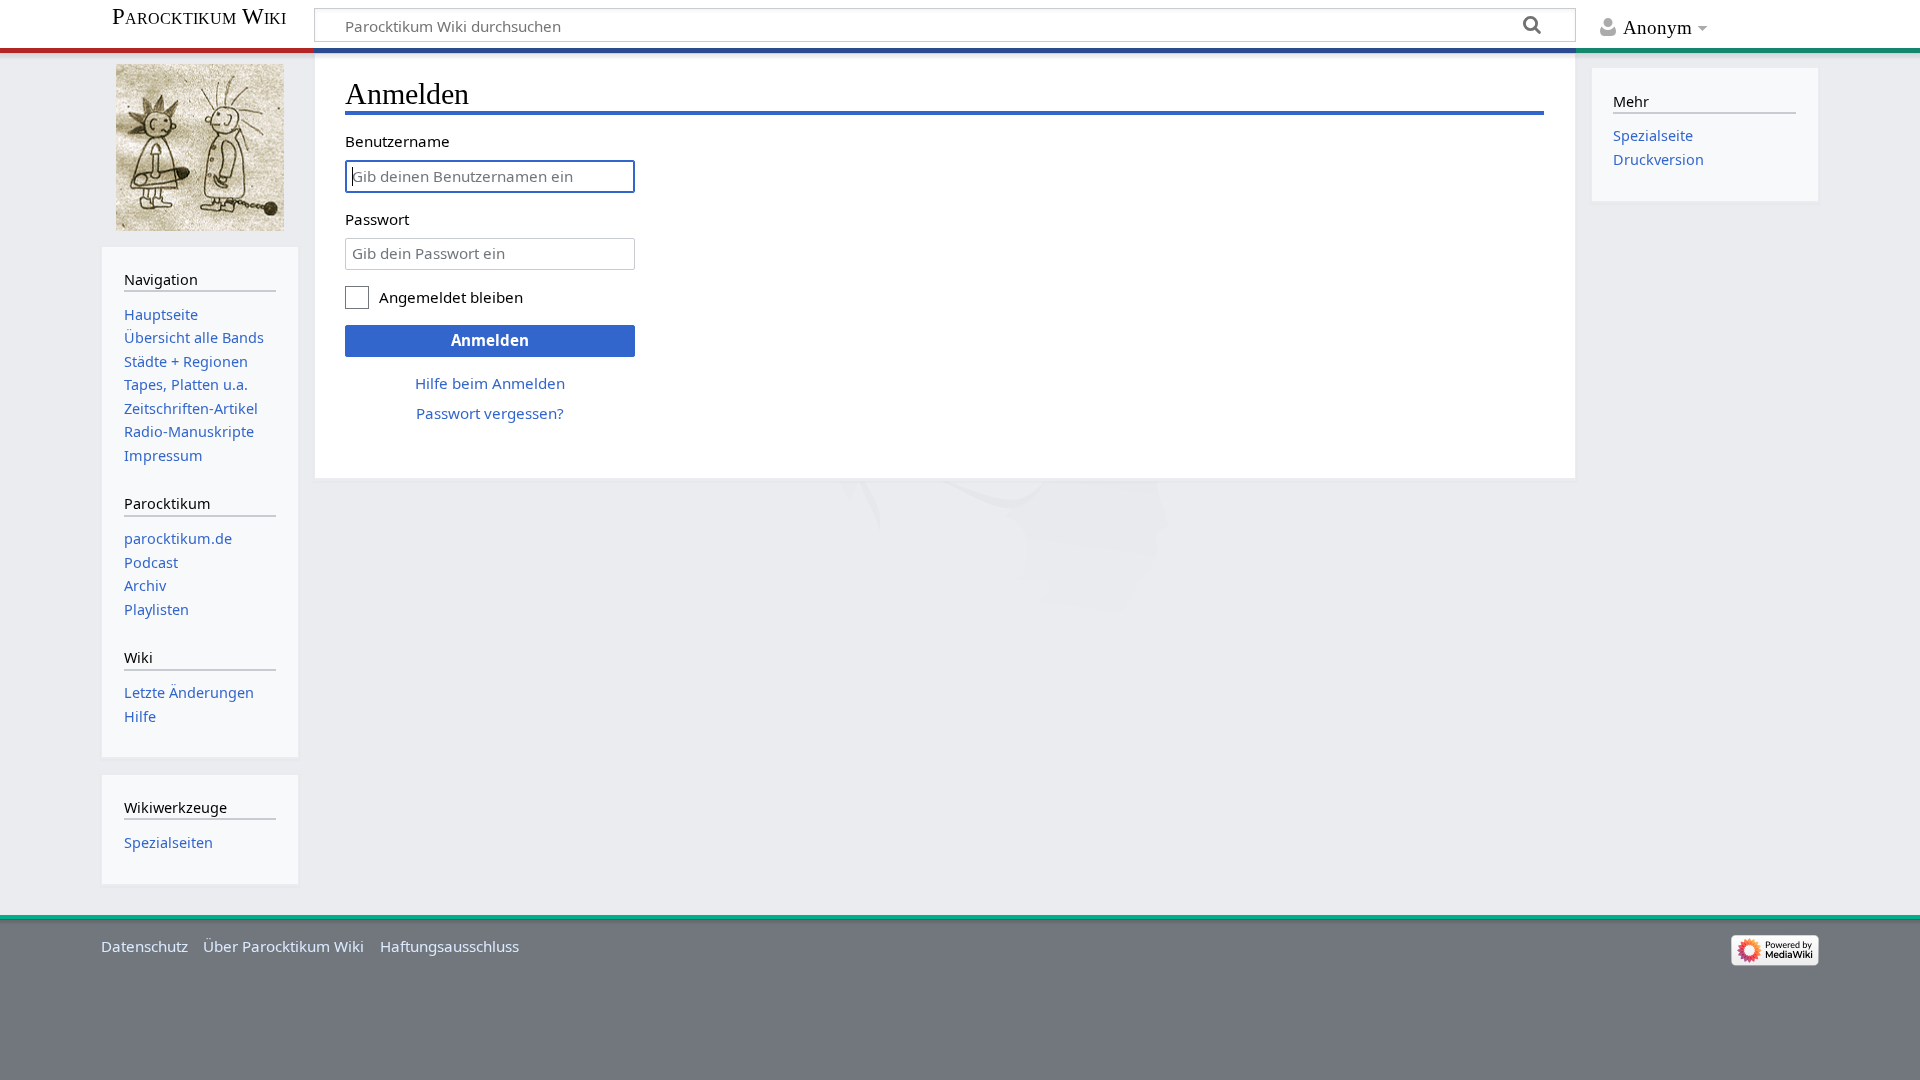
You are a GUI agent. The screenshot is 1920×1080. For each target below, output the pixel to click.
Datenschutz (144, 946)
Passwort (377, 219)
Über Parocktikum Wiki (283, 946)
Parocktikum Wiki (199, 17)
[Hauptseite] (199, 147)
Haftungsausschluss (449, 946)
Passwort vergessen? (490, 413)
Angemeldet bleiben (451, 297)
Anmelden (490, 340)
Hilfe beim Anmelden (490, 383)
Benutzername (397, 141)
